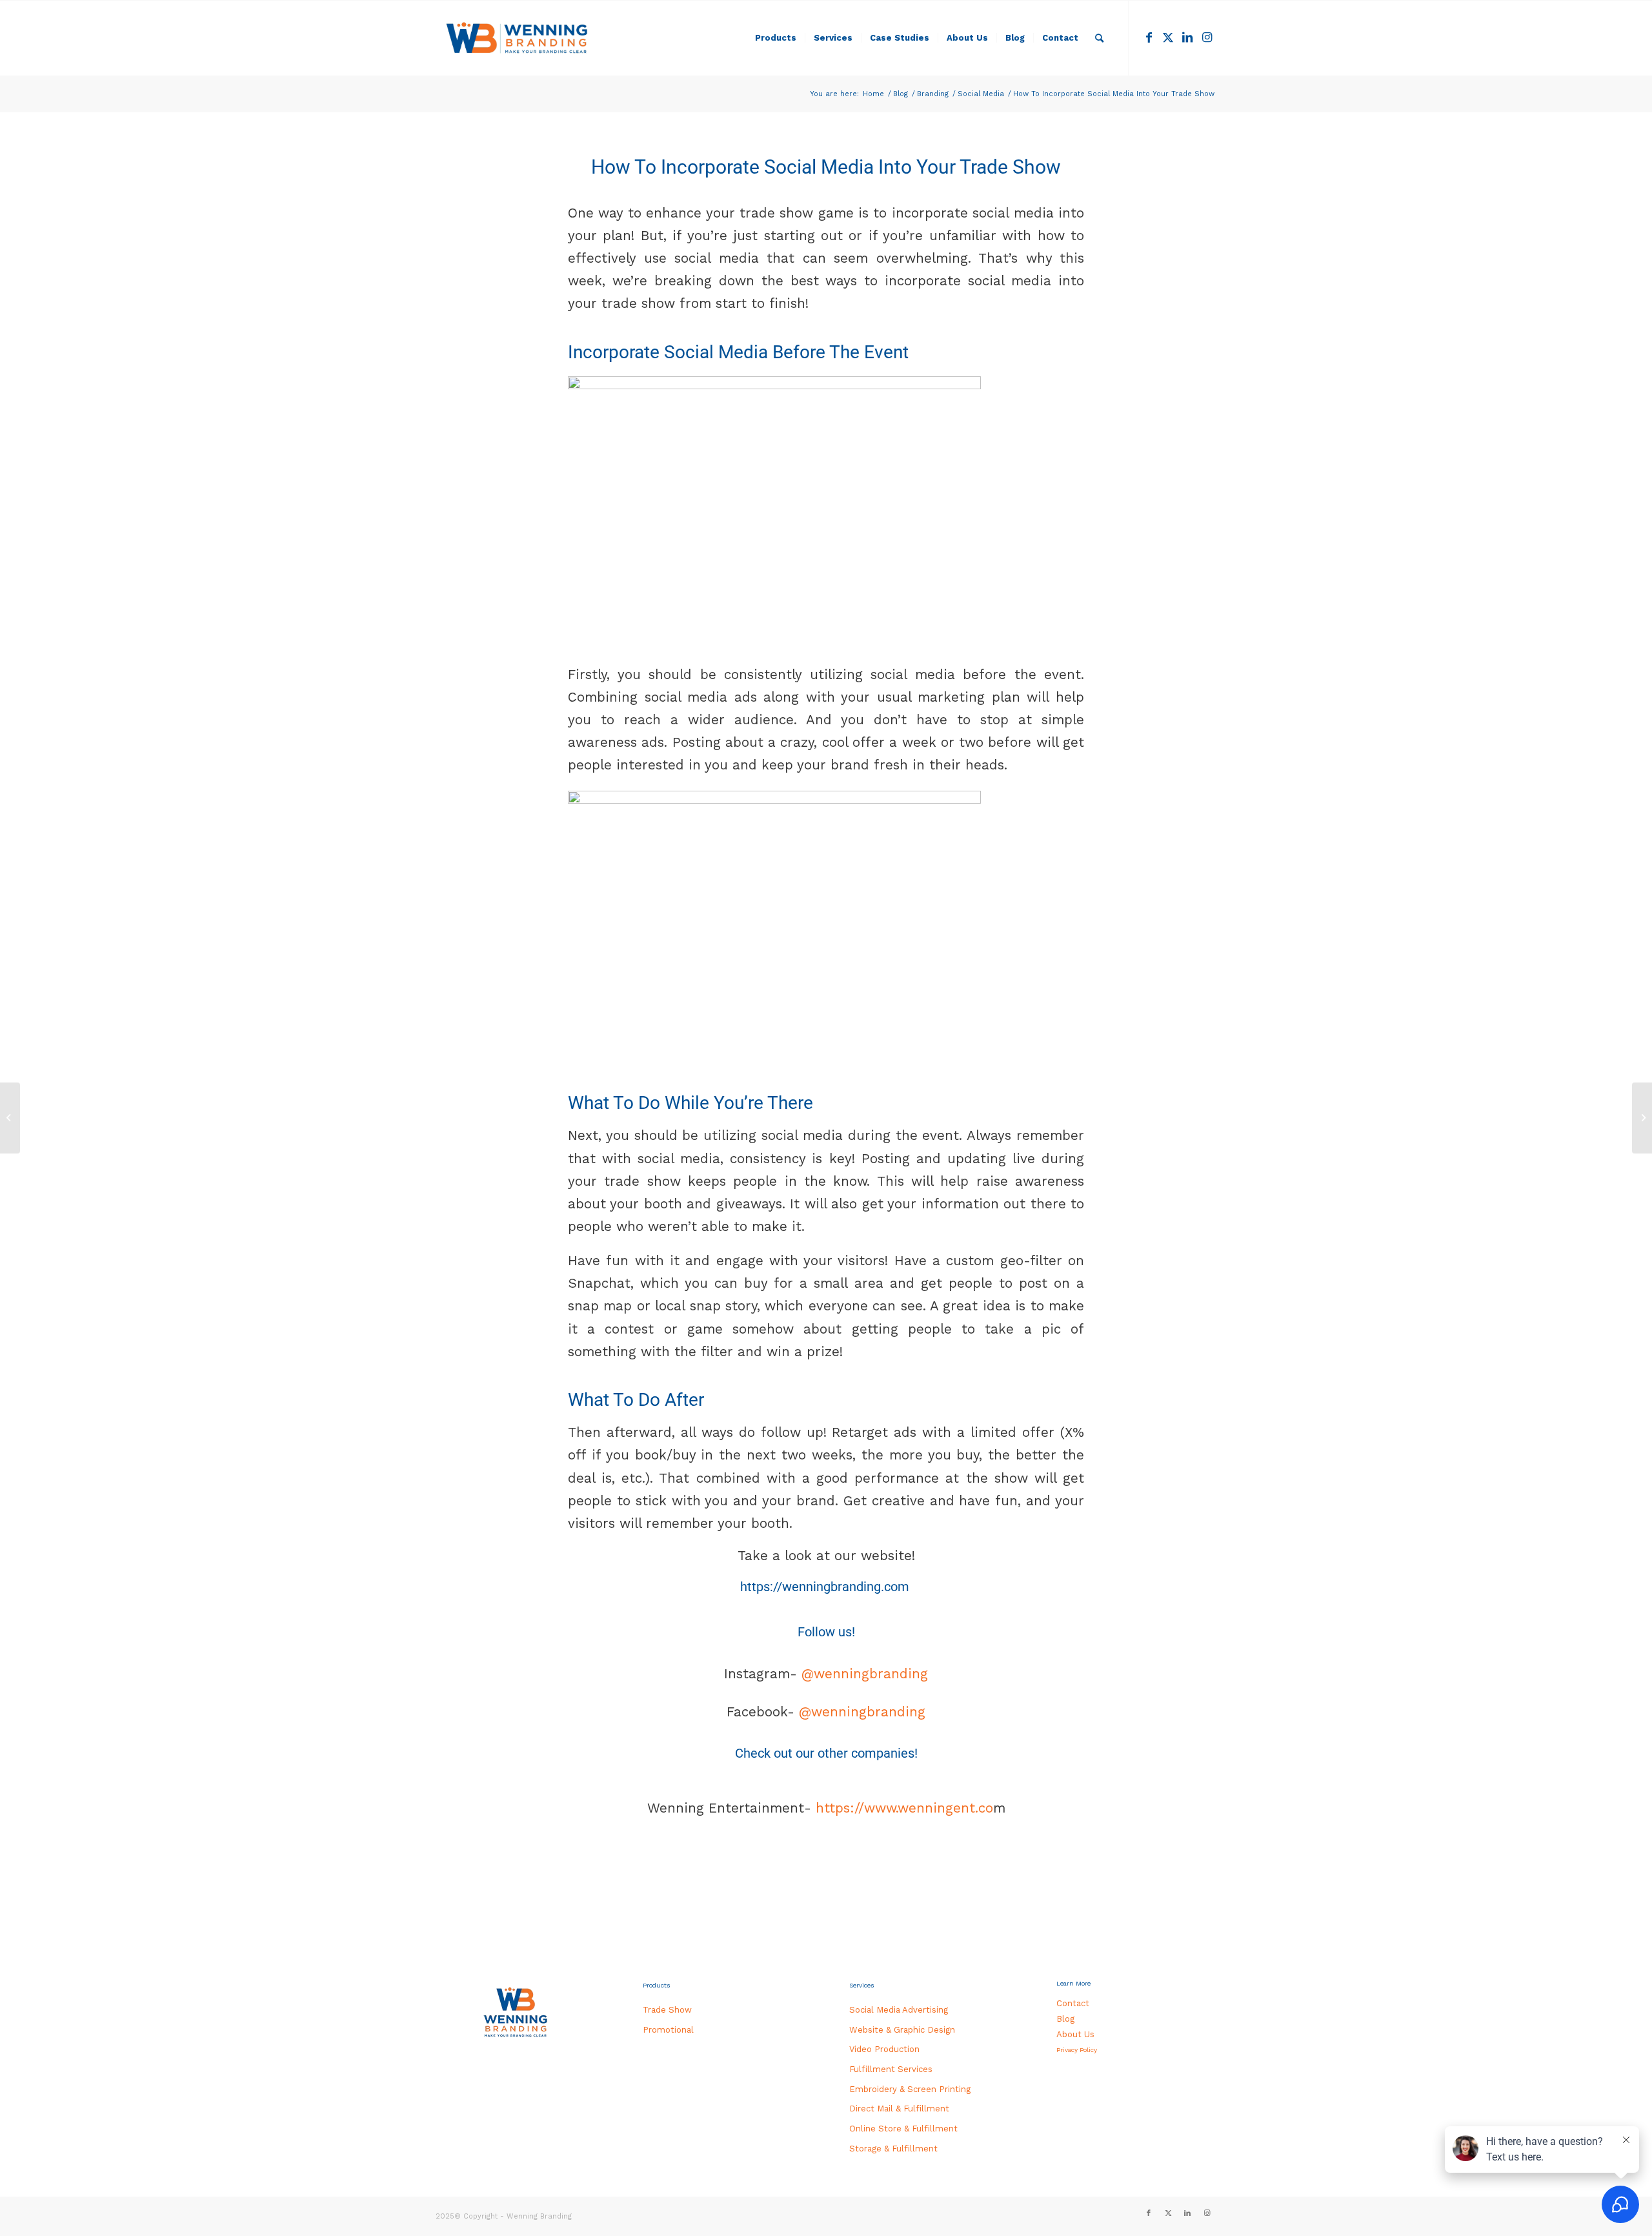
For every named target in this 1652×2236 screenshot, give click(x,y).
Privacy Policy (1077, 2050)
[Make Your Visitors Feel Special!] (10, 1118)
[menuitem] (776, 38)
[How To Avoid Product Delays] (1642, 1118)
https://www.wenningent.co (902, 1808)
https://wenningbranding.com (825, 1587)
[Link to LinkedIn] (1187, 37)
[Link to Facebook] (1149, 37)
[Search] (1099, 38)
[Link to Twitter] (1168, 37)
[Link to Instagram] (1207, 37)
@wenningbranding (862, 1674)
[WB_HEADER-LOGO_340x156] (517, 38)
